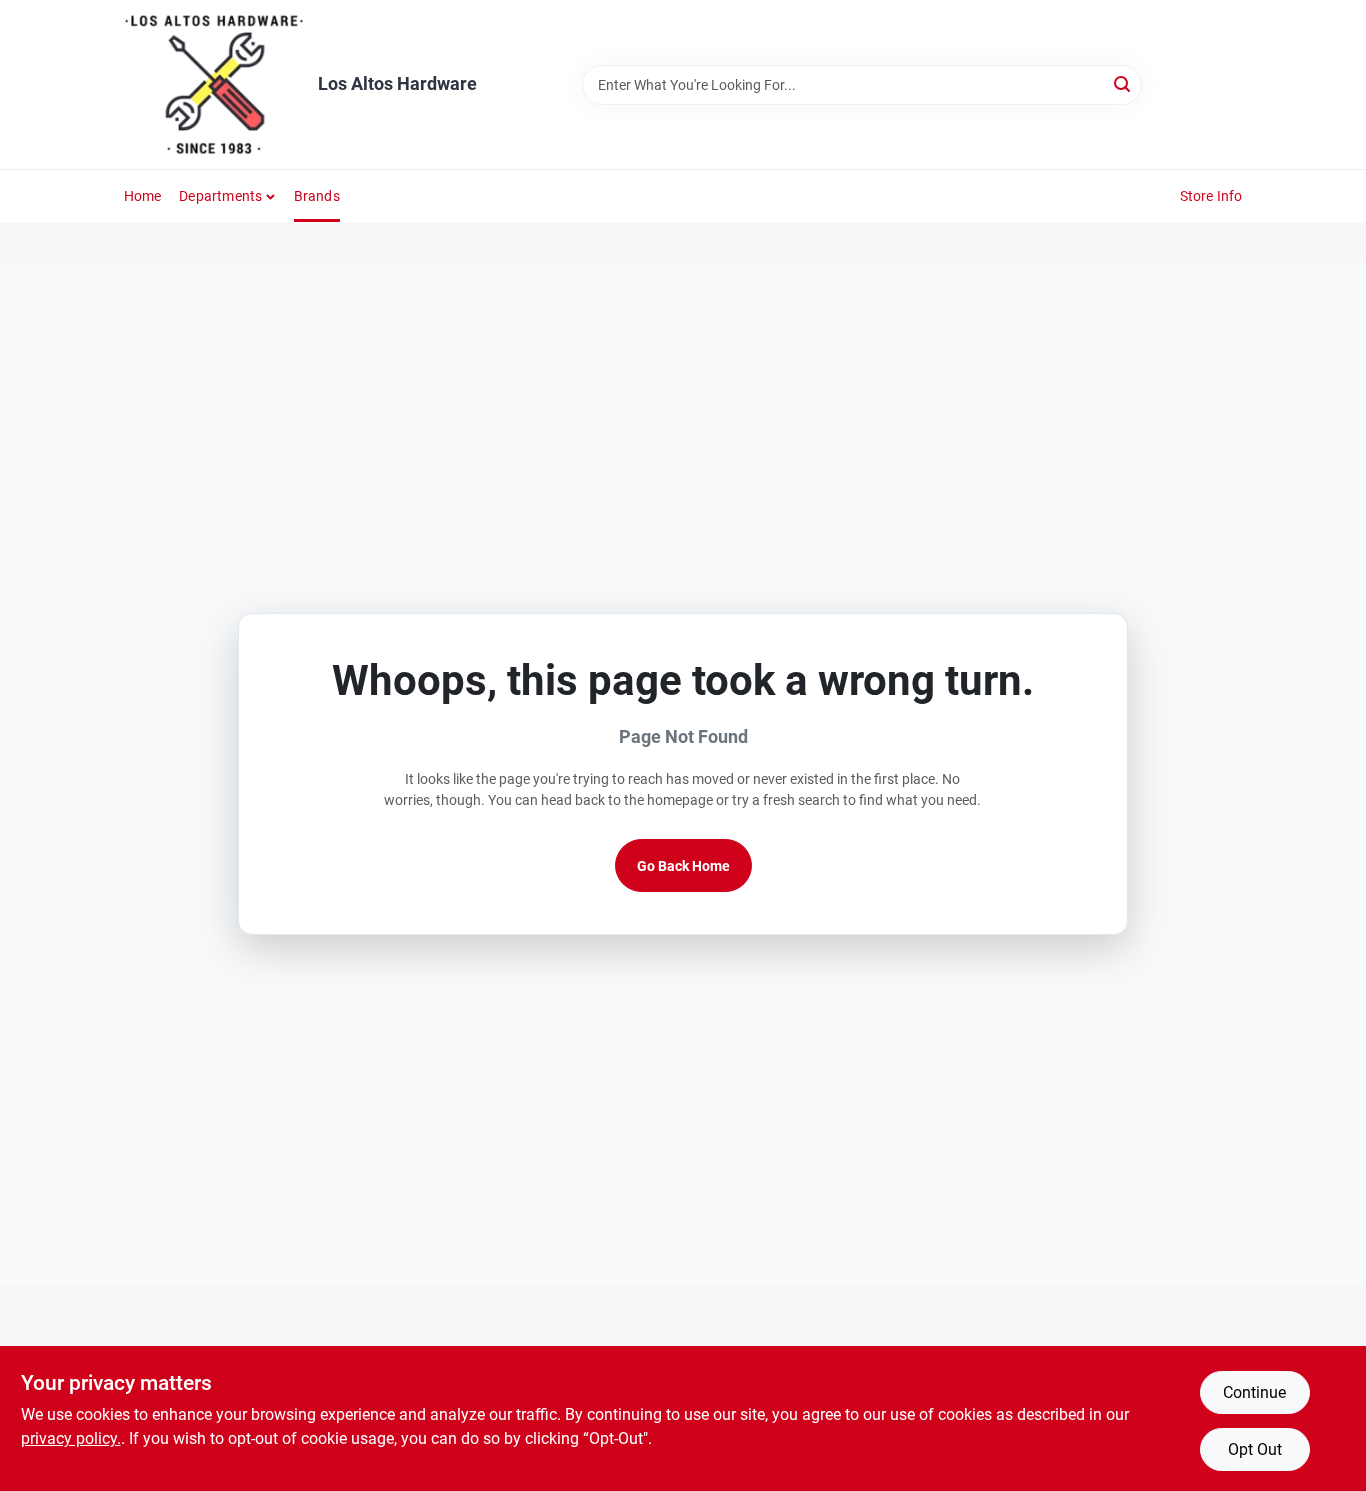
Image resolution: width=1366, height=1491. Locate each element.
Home (143, 196)
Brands (317, 196)
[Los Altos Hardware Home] (214, 84)
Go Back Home (683, 866)
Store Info (1211, 196)
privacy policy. (71, 1438)
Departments (220, 196)
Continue (1254, 1392)
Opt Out (1255, 1449)
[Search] (1123, 83)
